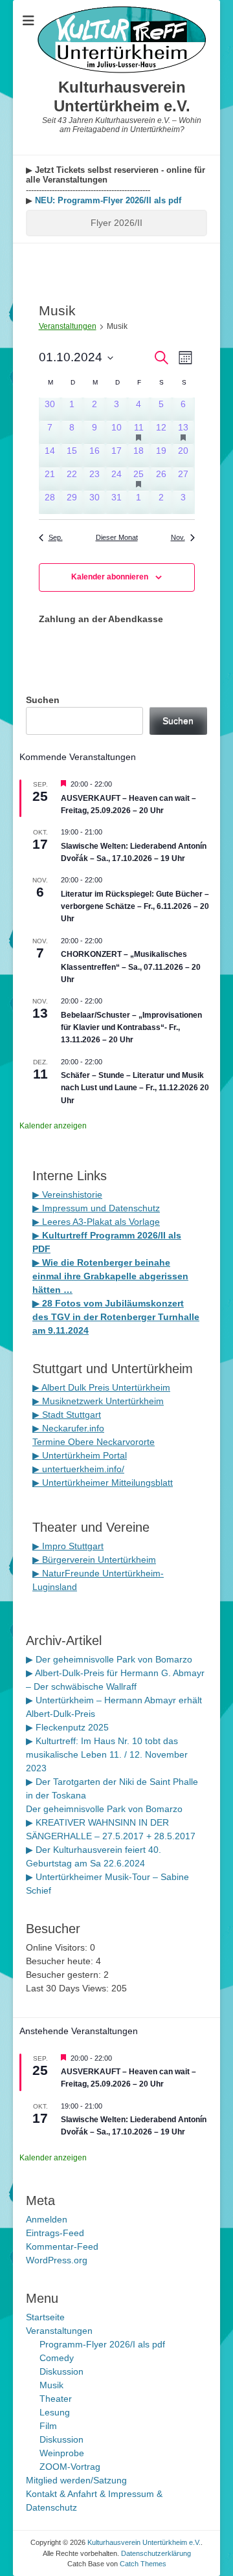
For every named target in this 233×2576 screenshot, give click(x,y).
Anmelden (47, 2219)
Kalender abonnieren (110, 577)
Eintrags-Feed (55, 2233)
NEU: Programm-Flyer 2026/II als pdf (107, 200)
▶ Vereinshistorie (67, 1194)
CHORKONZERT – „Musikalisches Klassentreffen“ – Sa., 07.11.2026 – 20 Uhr (131, 967)
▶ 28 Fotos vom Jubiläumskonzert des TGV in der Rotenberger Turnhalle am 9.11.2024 (116, 1317)
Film (48, 2426)
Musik (51, 2385)
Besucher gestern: (65, 1975)
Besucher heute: (61, 1961)
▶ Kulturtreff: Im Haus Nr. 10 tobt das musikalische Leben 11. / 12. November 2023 (107, 1754)
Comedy (57, 2358)
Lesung (55, 2412)
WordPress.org (57, 2260)
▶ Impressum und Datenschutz (96, 1208)
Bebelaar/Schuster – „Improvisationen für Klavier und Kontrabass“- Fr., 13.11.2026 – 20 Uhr (131, 1028)
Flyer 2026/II (116, 223)
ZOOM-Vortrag (70, 2467)
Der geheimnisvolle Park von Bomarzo (104, 1809)
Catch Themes (143, 2564)
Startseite (45, 2317)
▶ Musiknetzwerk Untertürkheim (98, 1401)
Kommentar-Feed (62, 2246)
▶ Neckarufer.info (68, 1428)
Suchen (43, 700)
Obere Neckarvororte (111, 1442)
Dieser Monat (117, 537)
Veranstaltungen (68, 326)
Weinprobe (62, 2453)
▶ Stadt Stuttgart (67, 1415)
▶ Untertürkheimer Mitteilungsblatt (103, 1483)
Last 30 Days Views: (69, 1988)
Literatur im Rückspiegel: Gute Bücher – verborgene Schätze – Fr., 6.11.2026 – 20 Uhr (135, 907)
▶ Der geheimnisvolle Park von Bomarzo (109, 1659)
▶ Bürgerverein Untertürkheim (94, 1560)
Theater (56, 2399)
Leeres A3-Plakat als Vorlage (100, 1222)
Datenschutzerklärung (156, 2553)
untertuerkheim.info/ (83, 1469)
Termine (50, 1442)
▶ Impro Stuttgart (68, 1546)
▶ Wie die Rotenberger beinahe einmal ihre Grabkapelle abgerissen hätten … (110, 1276)
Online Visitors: (58, 1947)
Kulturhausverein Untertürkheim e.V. (122, 96)
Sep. (56, 537)
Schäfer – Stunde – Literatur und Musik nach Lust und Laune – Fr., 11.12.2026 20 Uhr (135, 1088)
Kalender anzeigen (53, 1126)
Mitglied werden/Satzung (76, 2480)
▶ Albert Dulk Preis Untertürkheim (101, 1387)
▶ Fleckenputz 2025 (67, 1727)
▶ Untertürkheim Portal (80, 1455)
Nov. (178, 537)
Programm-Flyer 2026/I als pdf (102, 2344)
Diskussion (61, 2371)
